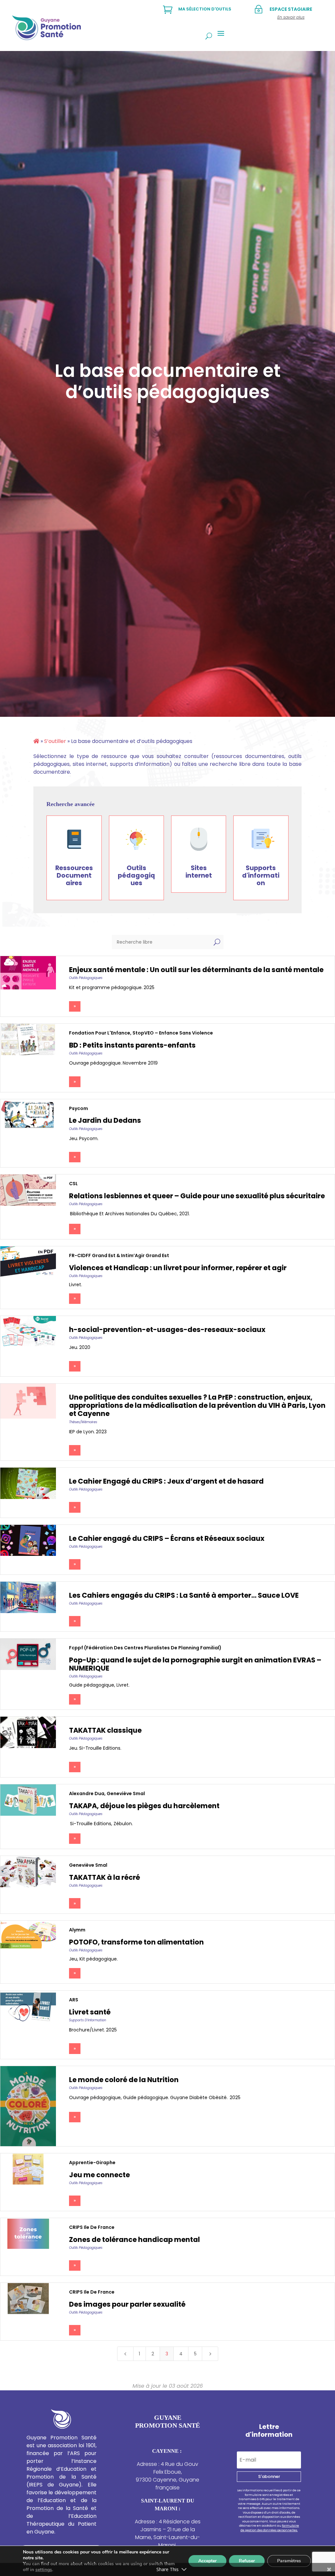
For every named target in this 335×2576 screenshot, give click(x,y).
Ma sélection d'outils (205, 9)
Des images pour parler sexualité (127, 2304)
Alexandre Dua (87, 1793)
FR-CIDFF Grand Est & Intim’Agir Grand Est (119, 1255)
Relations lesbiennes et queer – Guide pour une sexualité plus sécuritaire (197, 1196)
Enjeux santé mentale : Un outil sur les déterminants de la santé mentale (196, 970)
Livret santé (90, 2012)
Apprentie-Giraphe (92, 2163)
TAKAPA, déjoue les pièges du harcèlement (144, 1806)
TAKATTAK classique (105, 1730)
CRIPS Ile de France (92, 2227)
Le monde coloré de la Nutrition (124, 2080)
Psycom (79, 1108)
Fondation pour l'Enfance (100, 1033)
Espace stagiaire (291, 9)
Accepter (207, 2561)
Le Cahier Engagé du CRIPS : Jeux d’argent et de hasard (166, 1481)
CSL (73, 1184)
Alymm (77, 1930)
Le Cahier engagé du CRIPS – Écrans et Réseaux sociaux (167, 1538)
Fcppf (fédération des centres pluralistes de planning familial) (145, 1648)
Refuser (247, 2561)
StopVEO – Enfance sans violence (173, 1033)
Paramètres (289, 2561)
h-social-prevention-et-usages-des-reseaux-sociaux (167, 1330)
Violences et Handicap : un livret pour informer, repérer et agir (178, 1268)
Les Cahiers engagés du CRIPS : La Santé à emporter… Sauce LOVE (184, 1595)
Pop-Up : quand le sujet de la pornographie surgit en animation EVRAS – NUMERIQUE (195, 1664)
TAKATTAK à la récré (105, 1877)
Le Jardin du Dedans (105, 1120)
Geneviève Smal (126, 1793)
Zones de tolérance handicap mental (134, 2239)
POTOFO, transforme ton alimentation (136, 1942)
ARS (74, 2000)
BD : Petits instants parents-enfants (132, 1045)
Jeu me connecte (99, 2175)
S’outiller (55, 741)
